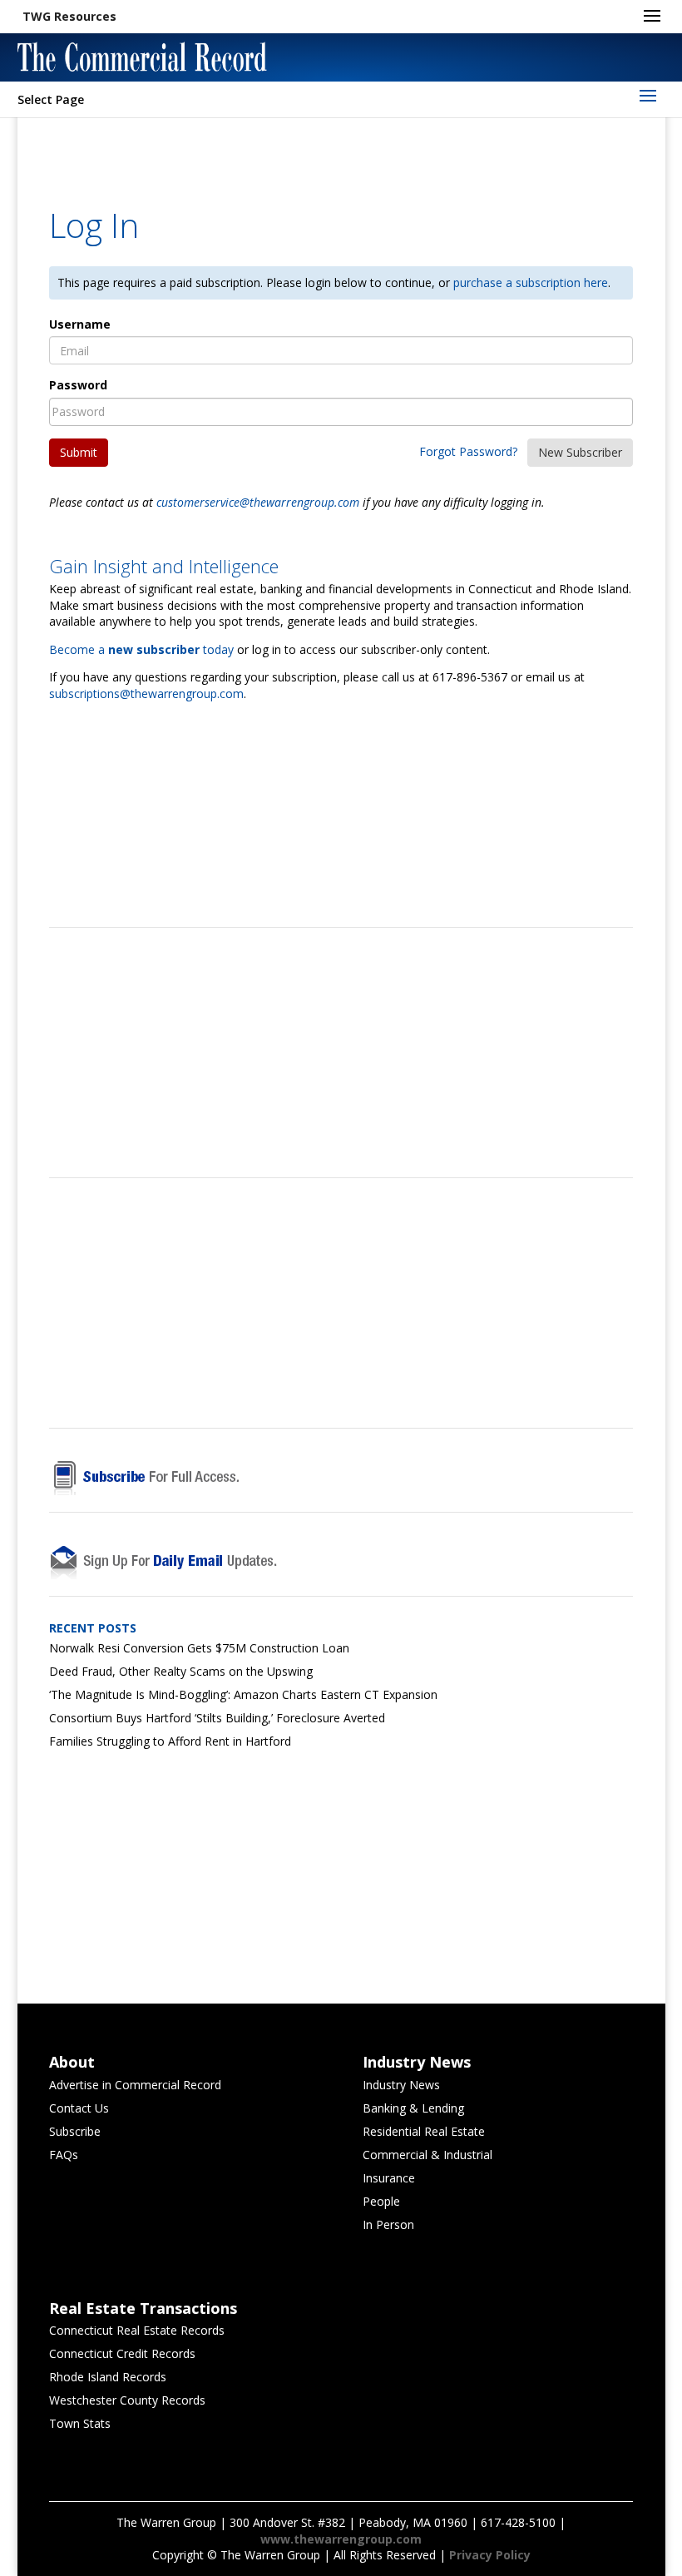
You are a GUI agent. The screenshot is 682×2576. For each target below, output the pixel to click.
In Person (388, 2224)
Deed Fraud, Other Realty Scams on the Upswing (181, 1671)
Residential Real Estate (424, 2131)
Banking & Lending (413, 2108)
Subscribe (75, 2131)
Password (78, 385)
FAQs (64, 2155)
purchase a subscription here (531, 282)
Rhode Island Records (108, 2377)
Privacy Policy (490, 2555)
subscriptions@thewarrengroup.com (146, 694)
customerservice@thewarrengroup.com (258, 502)
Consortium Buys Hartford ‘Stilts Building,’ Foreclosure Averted (217, 1718)
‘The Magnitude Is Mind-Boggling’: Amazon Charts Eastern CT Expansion (243, 1694)
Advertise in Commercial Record (135, 2085)
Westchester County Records (127, 2400)
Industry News (401, 2085)
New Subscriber (580, 452)
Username (80, 324)
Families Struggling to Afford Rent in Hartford (170, 1741)
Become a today (141, 649)
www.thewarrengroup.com (341, 2539)
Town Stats (80, 2423)
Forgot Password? (468, 451)
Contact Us (79, 2108)
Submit (79, 452)
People (381, 2201)
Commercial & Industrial (427, 2155)
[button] (69, 17)
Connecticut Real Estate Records (137, 2330)
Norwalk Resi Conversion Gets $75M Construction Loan (199, 1648)
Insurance (389, 2178)
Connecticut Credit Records (122, 2353)
